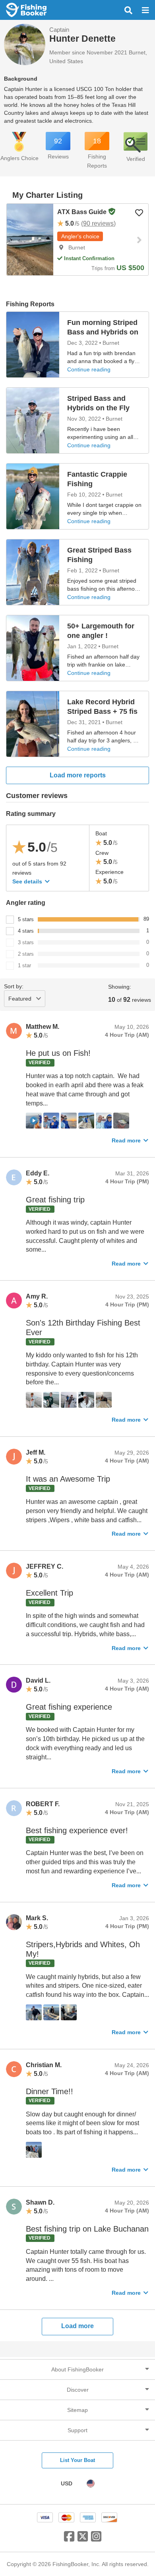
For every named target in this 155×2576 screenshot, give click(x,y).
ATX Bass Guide (83, 212)
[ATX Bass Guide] (30, 240)
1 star (24, 965)
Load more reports (78, 775)
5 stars (26, 919)
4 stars (26, 931)
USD (67, 2483)
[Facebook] (69, 2539)
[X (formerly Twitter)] (83, 2539)
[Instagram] (96, 2539)
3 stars (26, 942)
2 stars (26, 954)
